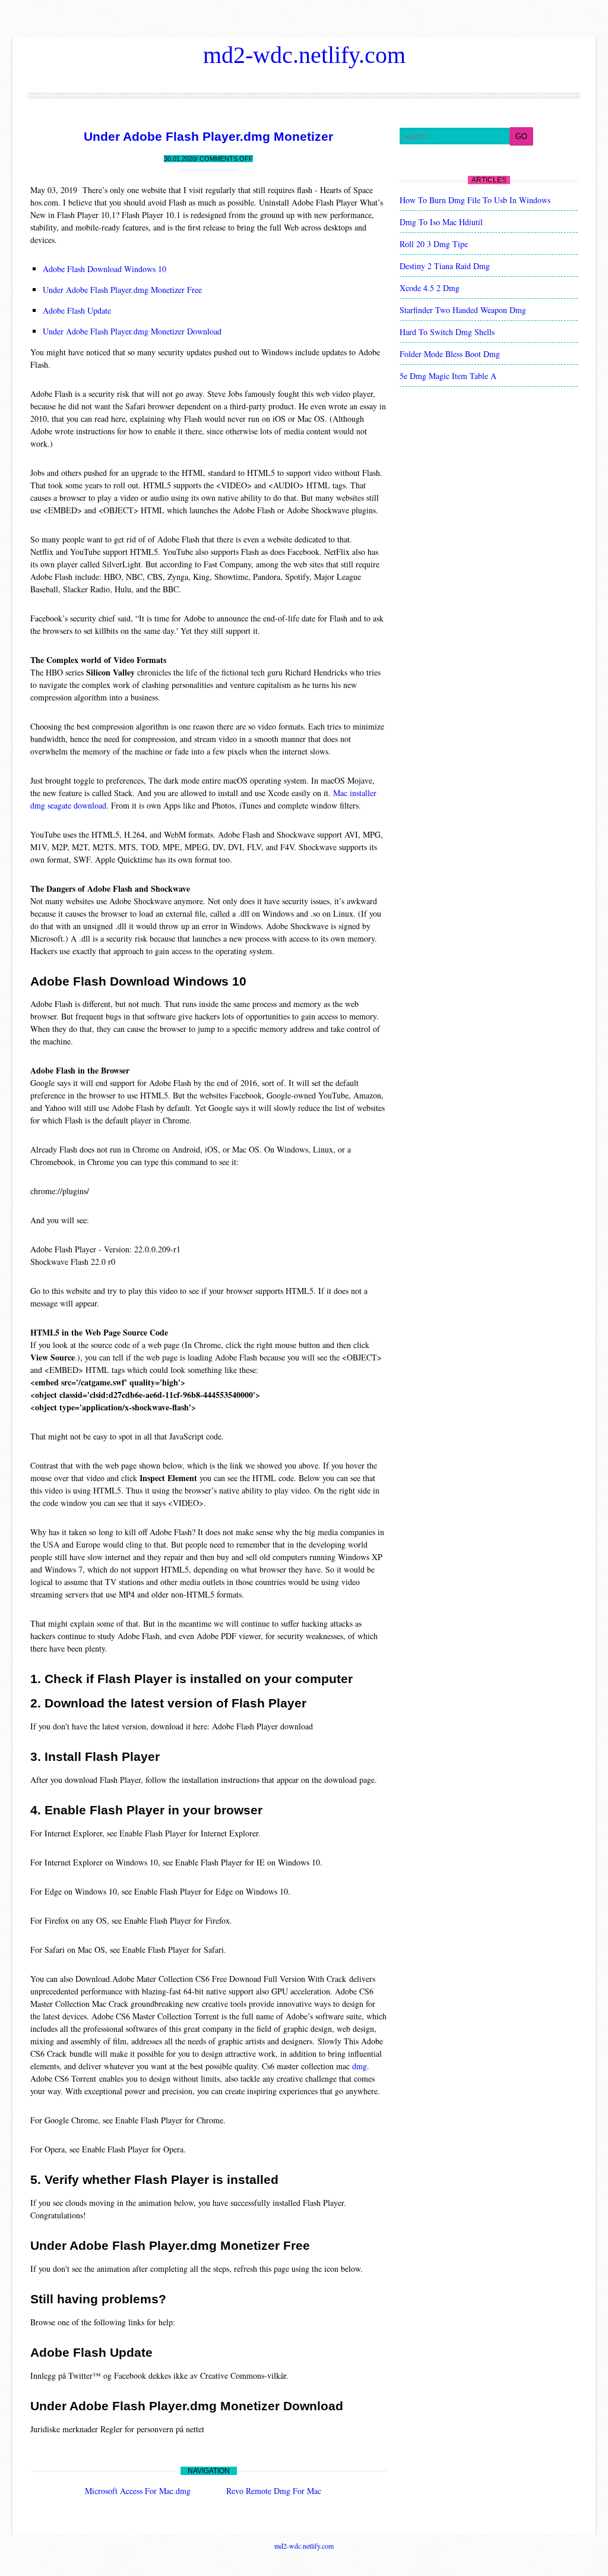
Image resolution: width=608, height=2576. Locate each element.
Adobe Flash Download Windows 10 (104, 269)
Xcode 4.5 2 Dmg (430, 288)
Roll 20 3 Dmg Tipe (434, 244)
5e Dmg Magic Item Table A (448, 376)
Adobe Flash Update (77, 310)
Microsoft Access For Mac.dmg (138, 2491)
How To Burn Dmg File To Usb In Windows (475, 200)
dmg (360, 2066)
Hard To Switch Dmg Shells (447, 332)
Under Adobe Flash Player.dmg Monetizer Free (122, 290)
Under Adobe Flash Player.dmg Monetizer (208, 136)
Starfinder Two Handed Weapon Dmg (463, 310)
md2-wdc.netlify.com (304, 55)
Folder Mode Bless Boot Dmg (450, 354)
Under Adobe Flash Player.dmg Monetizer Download (132, 331)
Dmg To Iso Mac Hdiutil (441, 222)
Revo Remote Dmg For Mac (274, 2491)
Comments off (226, 159)
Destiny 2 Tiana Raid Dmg (445, 266)
